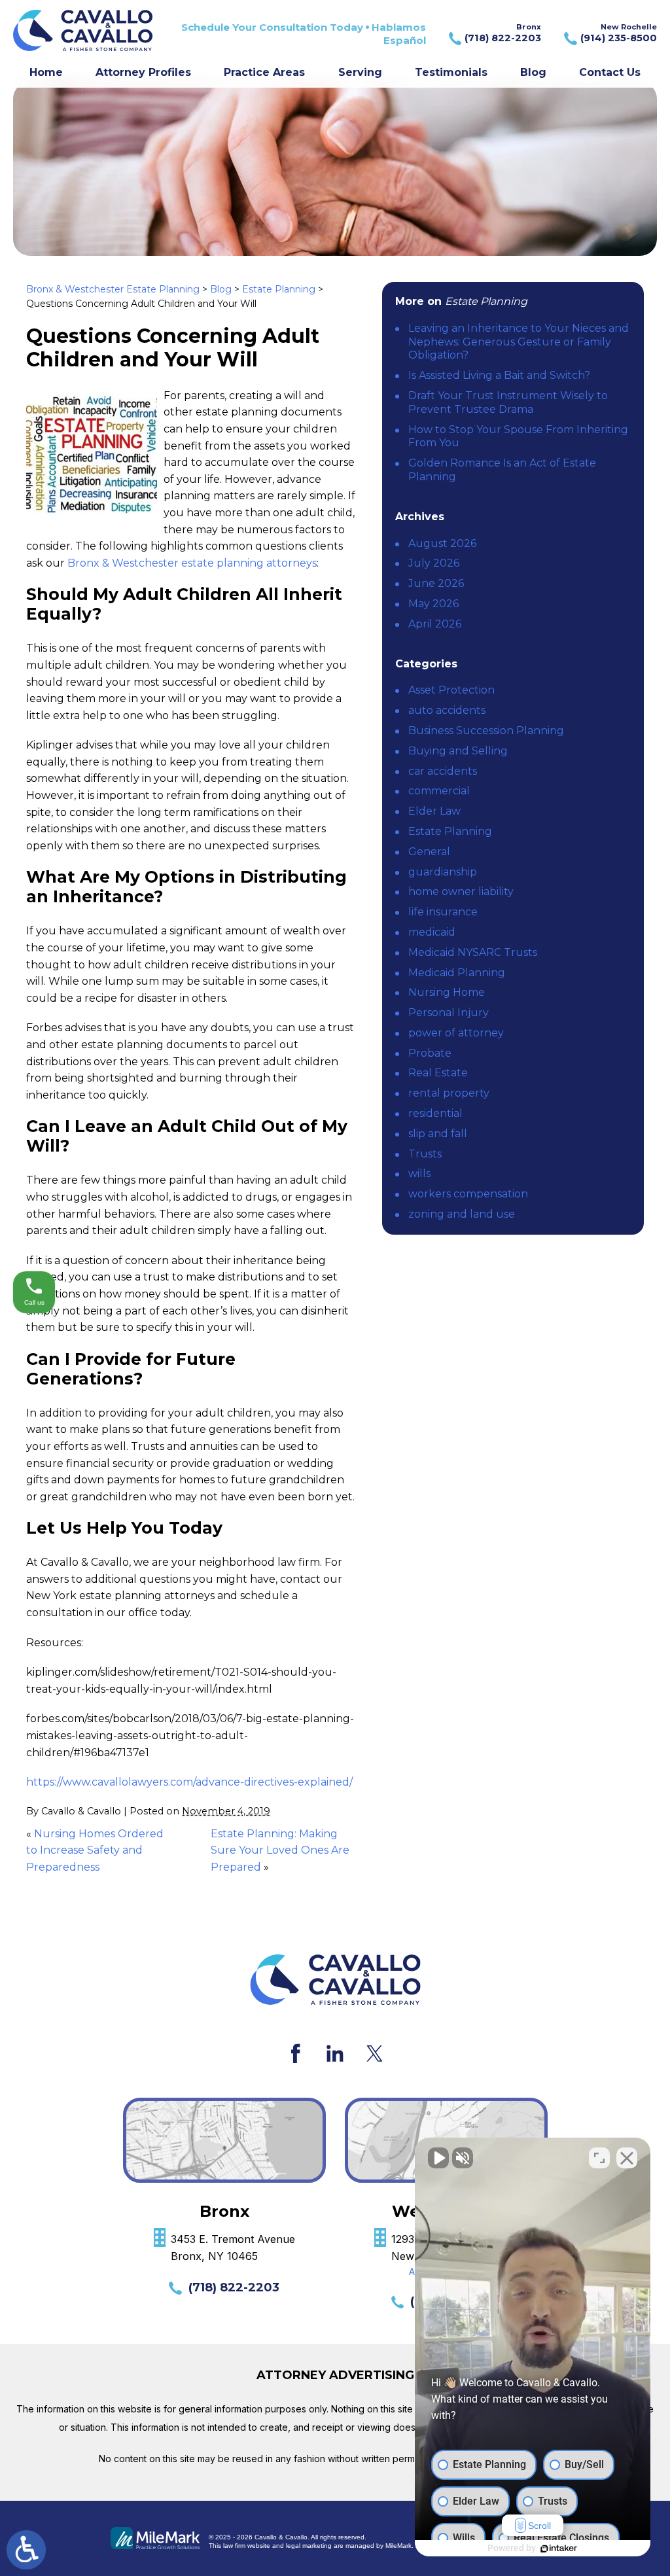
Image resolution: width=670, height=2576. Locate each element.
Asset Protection (451, 690)
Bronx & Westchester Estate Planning (113, 289)
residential (435, 1113)
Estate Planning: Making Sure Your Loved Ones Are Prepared (280, 1850)
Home (46, 72)
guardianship (443, 872)
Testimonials (451, 72)
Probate (430, 1053)
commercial (439, 791)
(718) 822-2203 (234, 2287)
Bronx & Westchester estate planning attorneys (192, 563)
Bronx (503, 33)
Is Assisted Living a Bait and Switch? (499, 375)
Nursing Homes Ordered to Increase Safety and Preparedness (95, 1850)
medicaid (432, 932)
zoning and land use (462, 1214)
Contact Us (610, 72)
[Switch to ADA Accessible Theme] (26, 2550)
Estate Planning (279, 289)
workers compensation (468, 1194)
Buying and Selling (458, 751)
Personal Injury (449, 1013)
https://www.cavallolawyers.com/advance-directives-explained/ (189, 1782)
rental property (449, 1093)
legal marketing (309, 2546)
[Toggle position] (599, 2158)
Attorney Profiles (143, 72)
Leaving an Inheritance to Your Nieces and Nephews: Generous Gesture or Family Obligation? (519, 342)
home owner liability (461, 891)
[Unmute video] (438, 2158)
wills (419, 1173)
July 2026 (434, 563)
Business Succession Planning (486, 731)
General (429, 852)
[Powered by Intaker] (559, 2549)
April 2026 (435, 624)
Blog (533, 72)
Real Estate (438, 1073)
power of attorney (456, 1033)
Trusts (425, 1154)
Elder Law (434, 811)
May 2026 (433, 604)
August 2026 (442, 543)
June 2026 (436, 583)
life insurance (443, 912)
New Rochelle (619, 33)
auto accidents (447, 710)
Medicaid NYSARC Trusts (473, 952)
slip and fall (438, 1134)
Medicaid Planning (457, 973)
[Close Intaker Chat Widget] (627, 2158)
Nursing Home (447, 992)
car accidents (443, 771)
